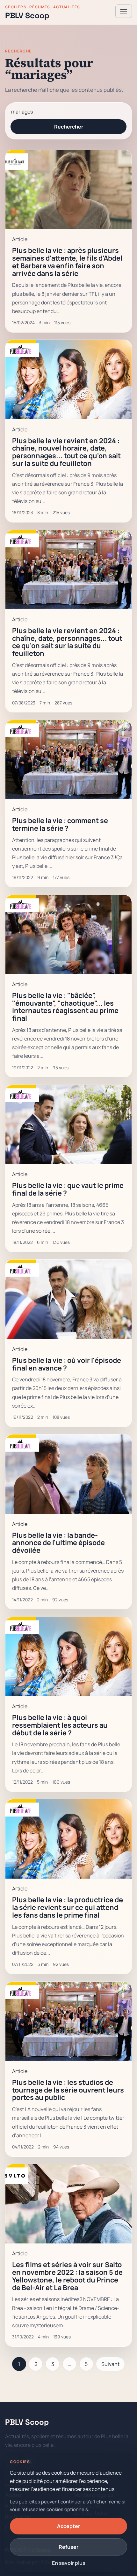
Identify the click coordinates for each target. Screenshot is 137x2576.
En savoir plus (69, 2563)
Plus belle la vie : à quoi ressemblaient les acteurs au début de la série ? (60, 1725)
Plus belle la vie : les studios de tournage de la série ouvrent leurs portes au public (68, 2090)
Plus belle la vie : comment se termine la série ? (60, 824)
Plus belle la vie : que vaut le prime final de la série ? (68, 1189)
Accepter (68, 2526)
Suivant (110, 2364)
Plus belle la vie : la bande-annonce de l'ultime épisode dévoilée (58, 1543)
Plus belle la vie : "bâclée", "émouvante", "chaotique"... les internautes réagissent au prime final (65, 1007)
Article (20, 239)
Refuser (68, 2547)
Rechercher (69, 127)
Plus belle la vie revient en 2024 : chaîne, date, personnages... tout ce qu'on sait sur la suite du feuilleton (67, 642)
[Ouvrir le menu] (124, 11)
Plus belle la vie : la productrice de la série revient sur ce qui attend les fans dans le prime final (68, 1907)
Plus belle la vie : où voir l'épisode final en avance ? (67, 1364)
